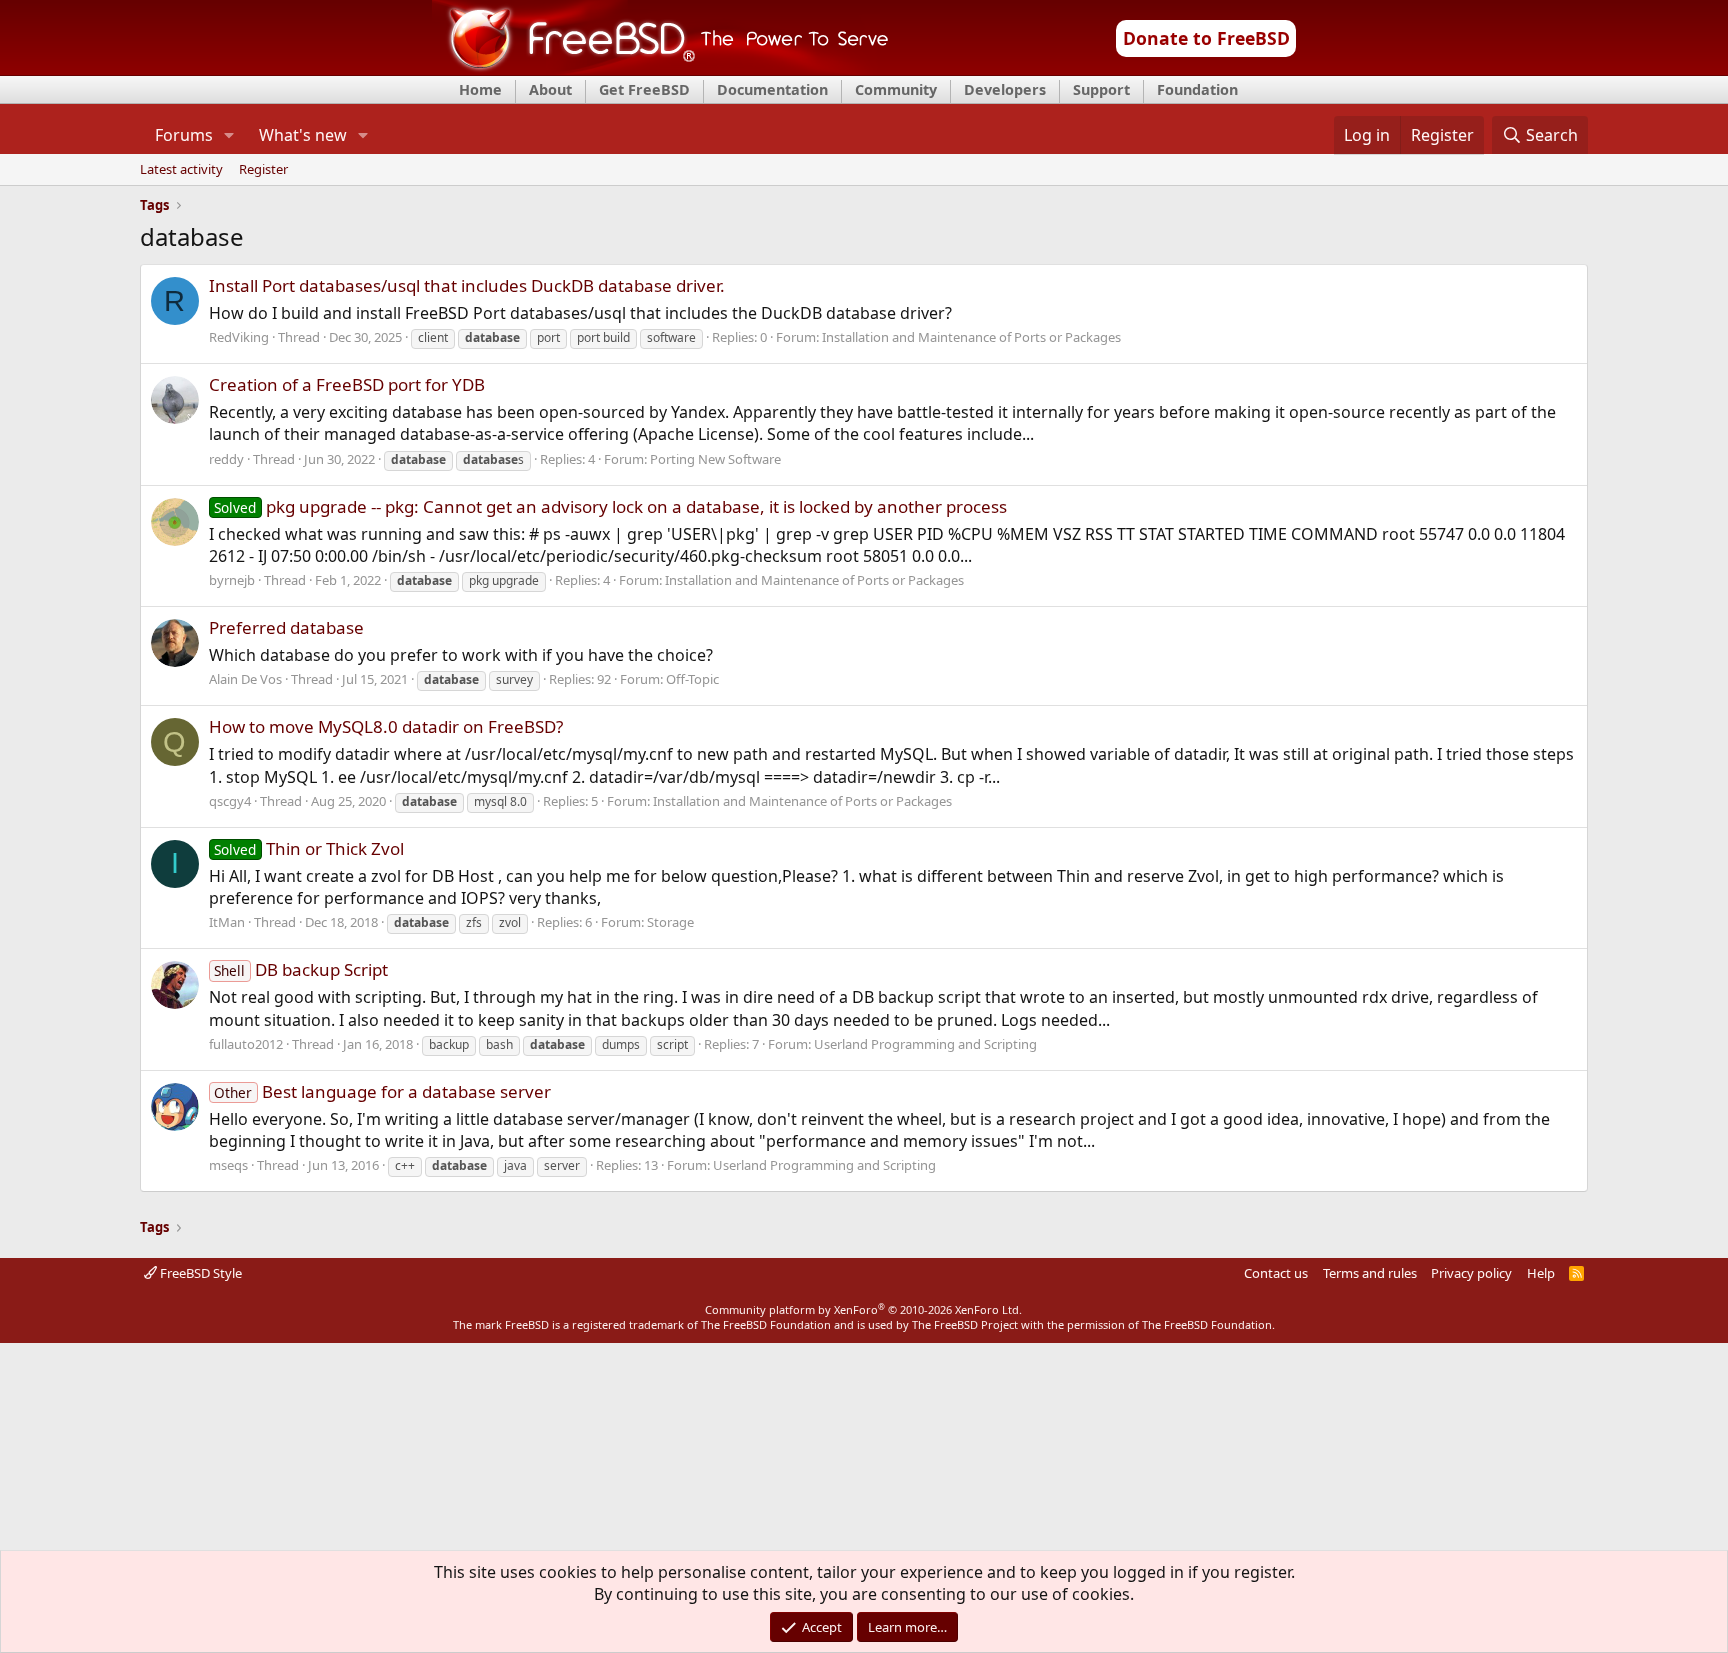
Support (1101, 89)
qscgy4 (230, 801)
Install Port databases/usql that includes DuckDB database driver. (467, 285)
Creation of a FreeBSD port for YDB (347, 384)
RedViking (239, 337)
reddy (226, 459)
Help (1541, 1273)
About (550, 89)
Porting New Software (715, 459)
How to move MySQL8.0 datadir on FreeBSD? (386, 726)
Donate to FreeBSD (1206, 38)
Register (263, 170)
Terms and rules (1370, 1273)
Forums (184, 135)
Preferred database (286, 627)
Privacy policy (1471, 1273)
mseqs (228, 1165)
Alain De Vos (245, 679)
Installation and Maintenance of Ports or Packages (971, 337)
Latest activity (181, 170)
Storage (670, 922)
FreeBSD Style (199, 1273)
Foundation (1197, 89)
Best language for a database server (382, 1091)
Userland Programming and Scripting (925, 1044)
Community (896, 89)
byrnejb (232, 580)
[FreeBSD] (660, 69)
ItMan (227, 922)
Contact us (1276, 1273)
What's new (303, 135)
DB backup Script (301, 969)
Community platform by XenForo (863, 1309)
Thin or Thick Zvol (309, 848)
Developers (1005, 89)
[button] (228, 135)
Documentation (772, 89)
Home (480, 89)
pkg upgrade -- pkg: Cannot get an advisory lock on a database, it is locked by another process (610, 506)
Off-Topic (692, 679)
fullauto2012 (246, 1044)
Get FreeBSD (644, 89)
